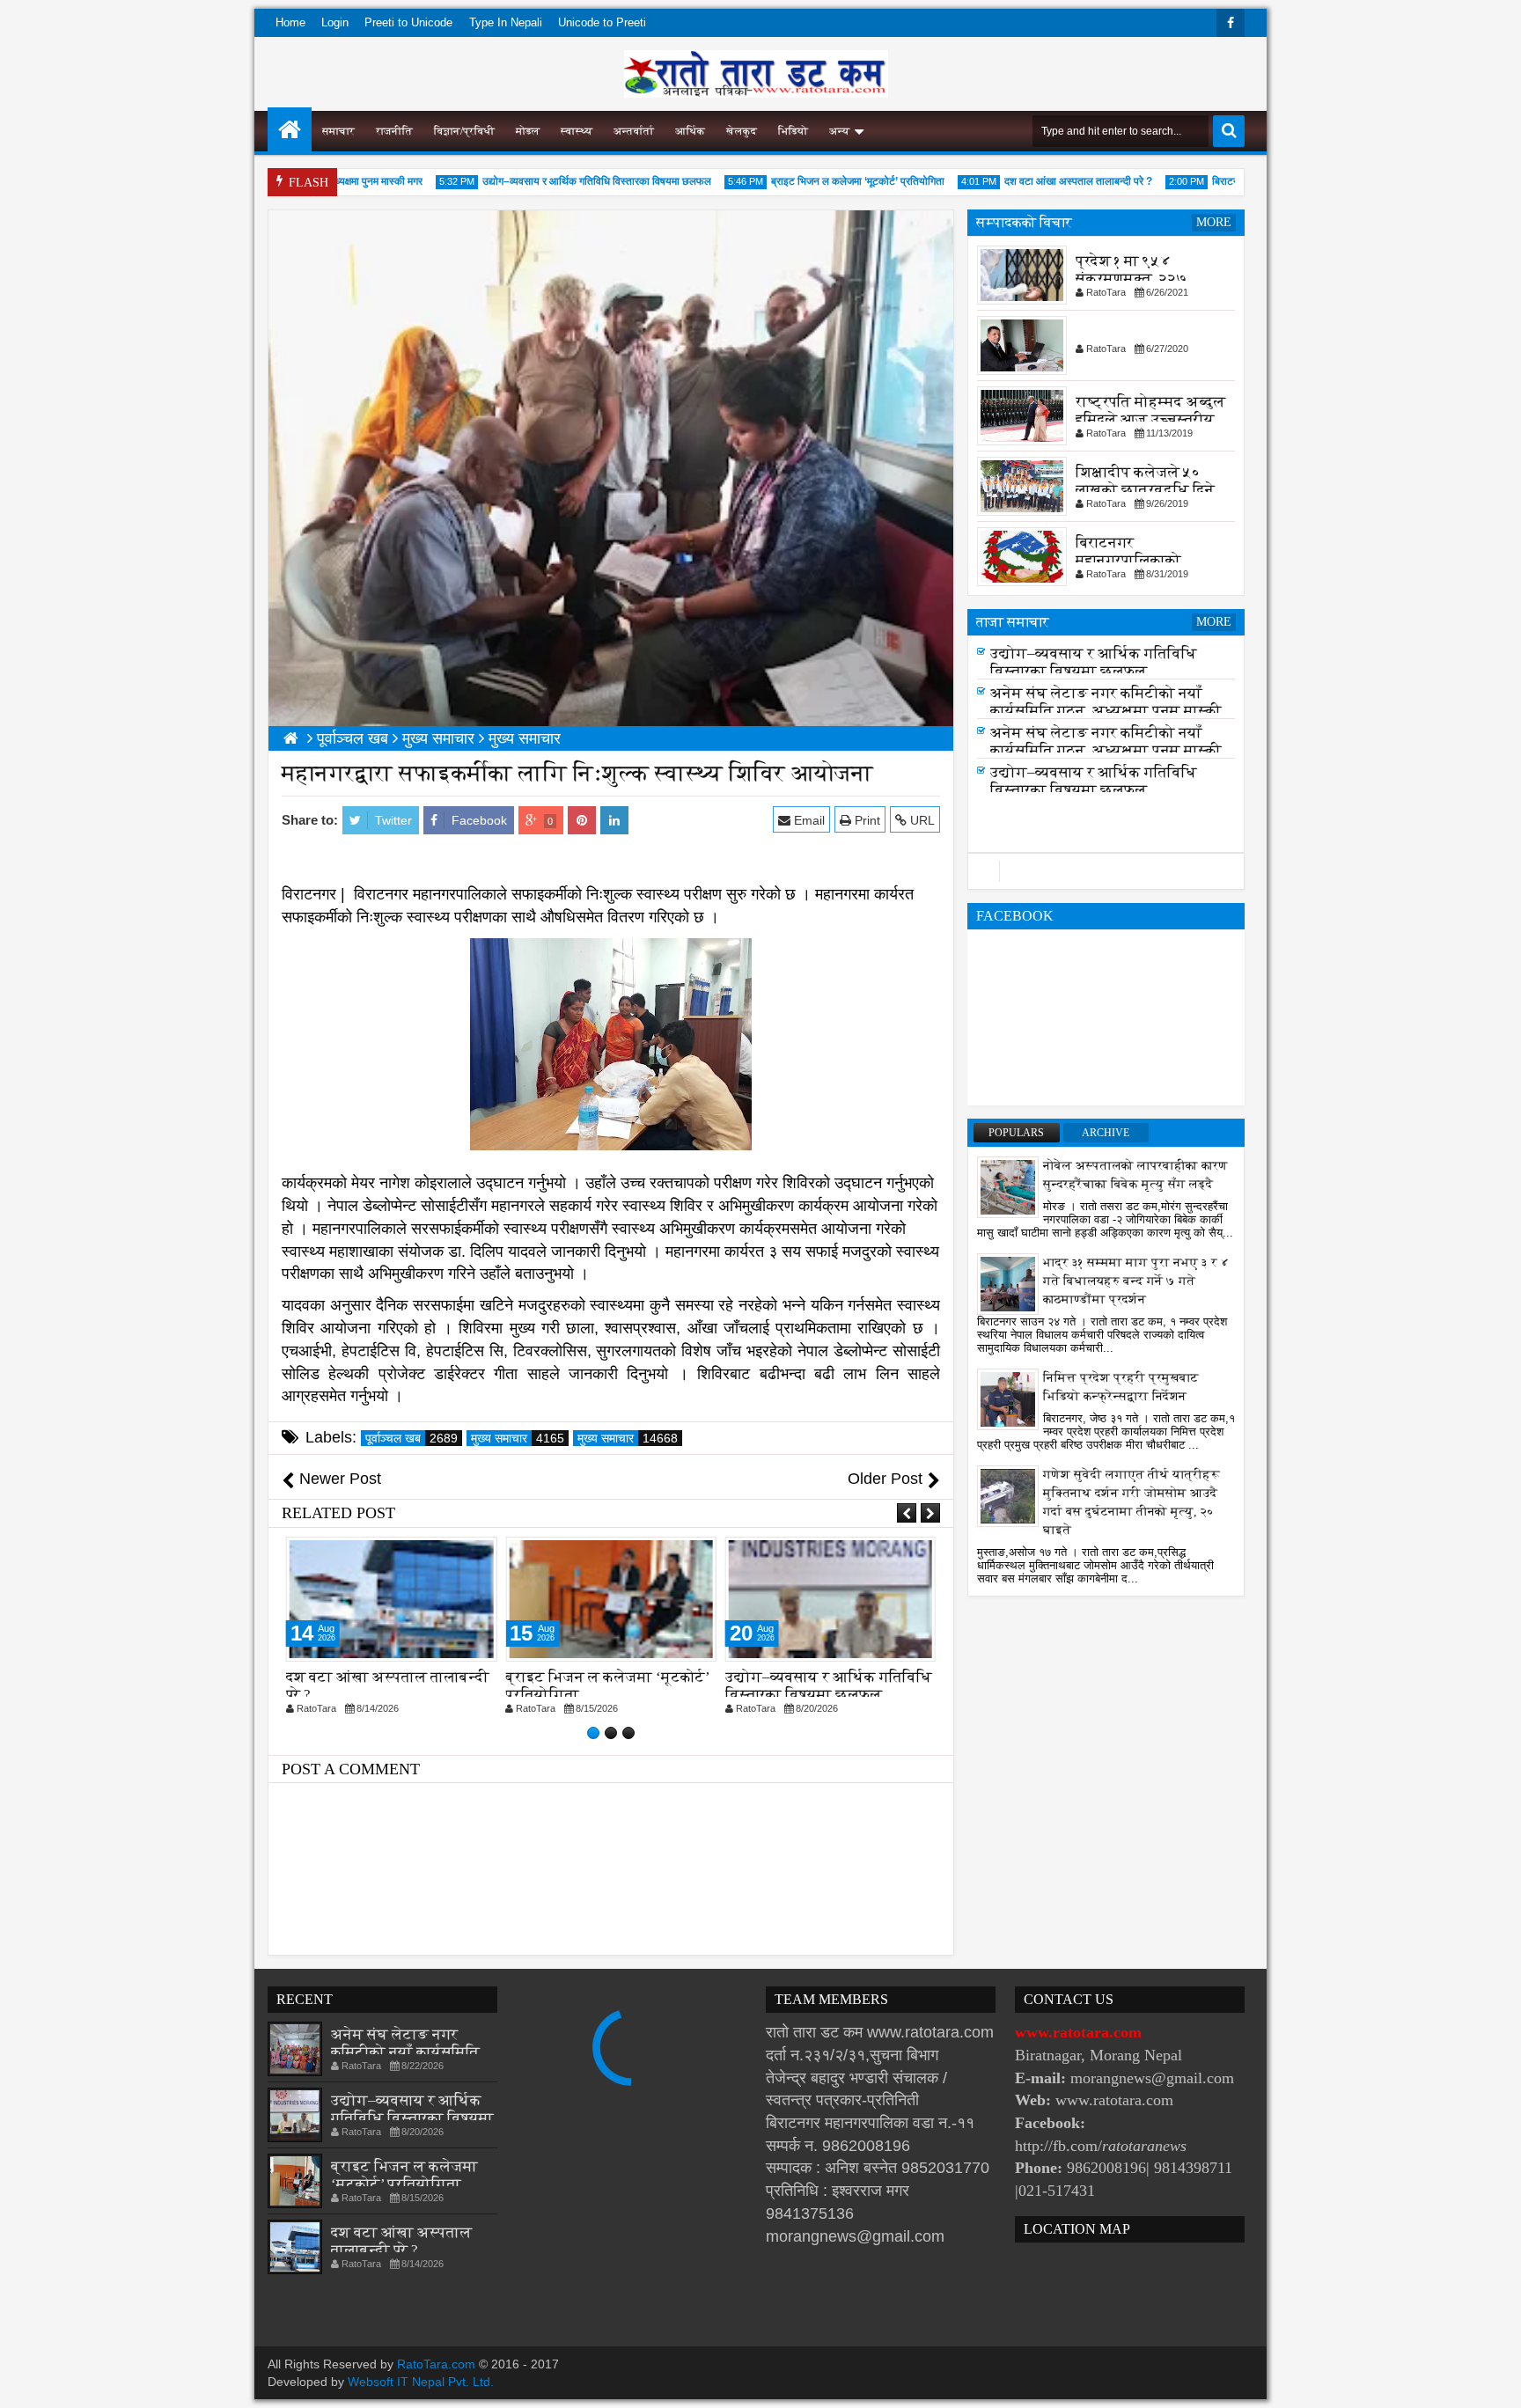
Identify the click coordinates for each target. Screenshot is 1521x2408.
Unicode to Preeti (602, 22)
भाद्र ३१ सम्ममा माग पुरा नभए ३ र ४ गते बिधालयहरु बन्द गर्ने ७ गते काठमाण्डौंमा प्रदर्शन (1136, 1281)
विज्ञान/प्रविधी (464, 131)
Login (335, 22)
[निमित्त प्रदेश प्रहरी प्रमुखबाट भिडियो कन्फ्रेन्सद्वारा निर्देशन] (1008, 1399)
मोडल (528, 131)
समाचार (338, 131)
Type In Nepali (506, 22)
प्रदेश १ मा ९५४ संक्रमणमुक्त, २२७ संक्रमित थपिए (1132, 279)
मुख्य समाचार (518, 1438)
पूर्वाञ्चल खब (411, 1438)
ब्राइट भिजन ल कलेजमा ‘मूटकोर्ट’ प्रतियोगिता (816, 181)
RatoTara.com (436, 2364)
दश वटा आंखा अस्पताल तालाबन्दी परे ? (1036, 181)
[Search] (1229, 131)
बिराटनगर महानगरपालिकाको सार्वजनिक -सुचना (1128, 560)
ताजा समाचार (1013, 622)
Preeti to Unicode (408, 22)
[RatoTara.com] (290, 129)
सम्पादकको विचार (1024, 222)
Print (866, 820)
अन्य (839, 131)
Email (808, 820)
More (1214, 222)
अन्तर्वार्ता (634, 131)
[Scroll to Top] (1495, 2382)
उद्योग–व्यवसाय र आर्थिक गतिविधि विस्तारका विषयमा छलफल (555, 181)
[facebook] (1231, 23)
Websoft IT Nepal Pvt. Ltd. (421, 2382)
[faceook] (1106, 871)
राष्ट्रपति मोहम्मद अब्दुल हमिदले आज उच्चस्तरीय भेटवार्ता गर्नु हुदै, (1150, 419)
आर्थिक (690, 131)
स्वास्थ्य (577, 131)
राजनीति (394, 131)
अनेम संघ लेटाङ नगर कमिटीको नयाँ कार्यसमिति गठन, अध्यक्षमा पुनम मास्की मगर (1106, 718)
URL (921, 820)
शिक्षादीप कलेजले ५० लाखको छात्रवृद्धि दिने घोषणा (1145, 490)
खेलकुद (742, 131)
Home (290, 22)
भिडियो (793, 131)
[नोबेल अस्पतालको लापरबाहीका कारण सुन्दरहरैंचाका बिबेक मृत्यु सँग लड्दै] (1008, 1186)
